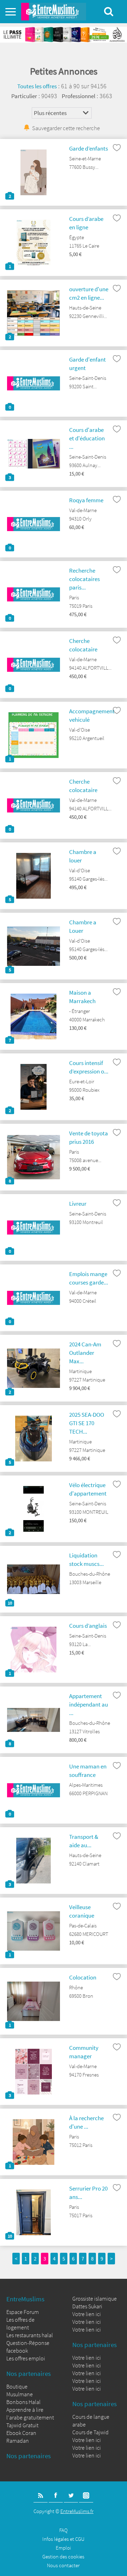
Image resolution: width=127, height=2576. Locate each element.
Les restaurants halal (30, 2335)
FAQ (64, 2530)
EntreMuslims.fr (77, 2511)
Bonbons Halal (23, 2402)
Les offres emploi (26, 2358)
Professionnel (78, 96)
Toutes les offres (37, 86)
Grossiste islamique (95, 2298)
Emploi (63, 2548)
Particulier (24, 96)
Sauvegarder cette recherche (66, 128)
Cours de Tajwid (90, 2432)
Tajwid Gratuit (22, 2425)
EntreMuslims (25, 2299)
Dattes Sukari (87, 2306)
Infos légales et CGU (63, 2539)
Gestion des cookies (63, 2556)
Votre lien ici (87, 2314)
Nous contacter (63, 2565)
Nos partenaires (29, 2373)
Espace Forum (23, 2312)
